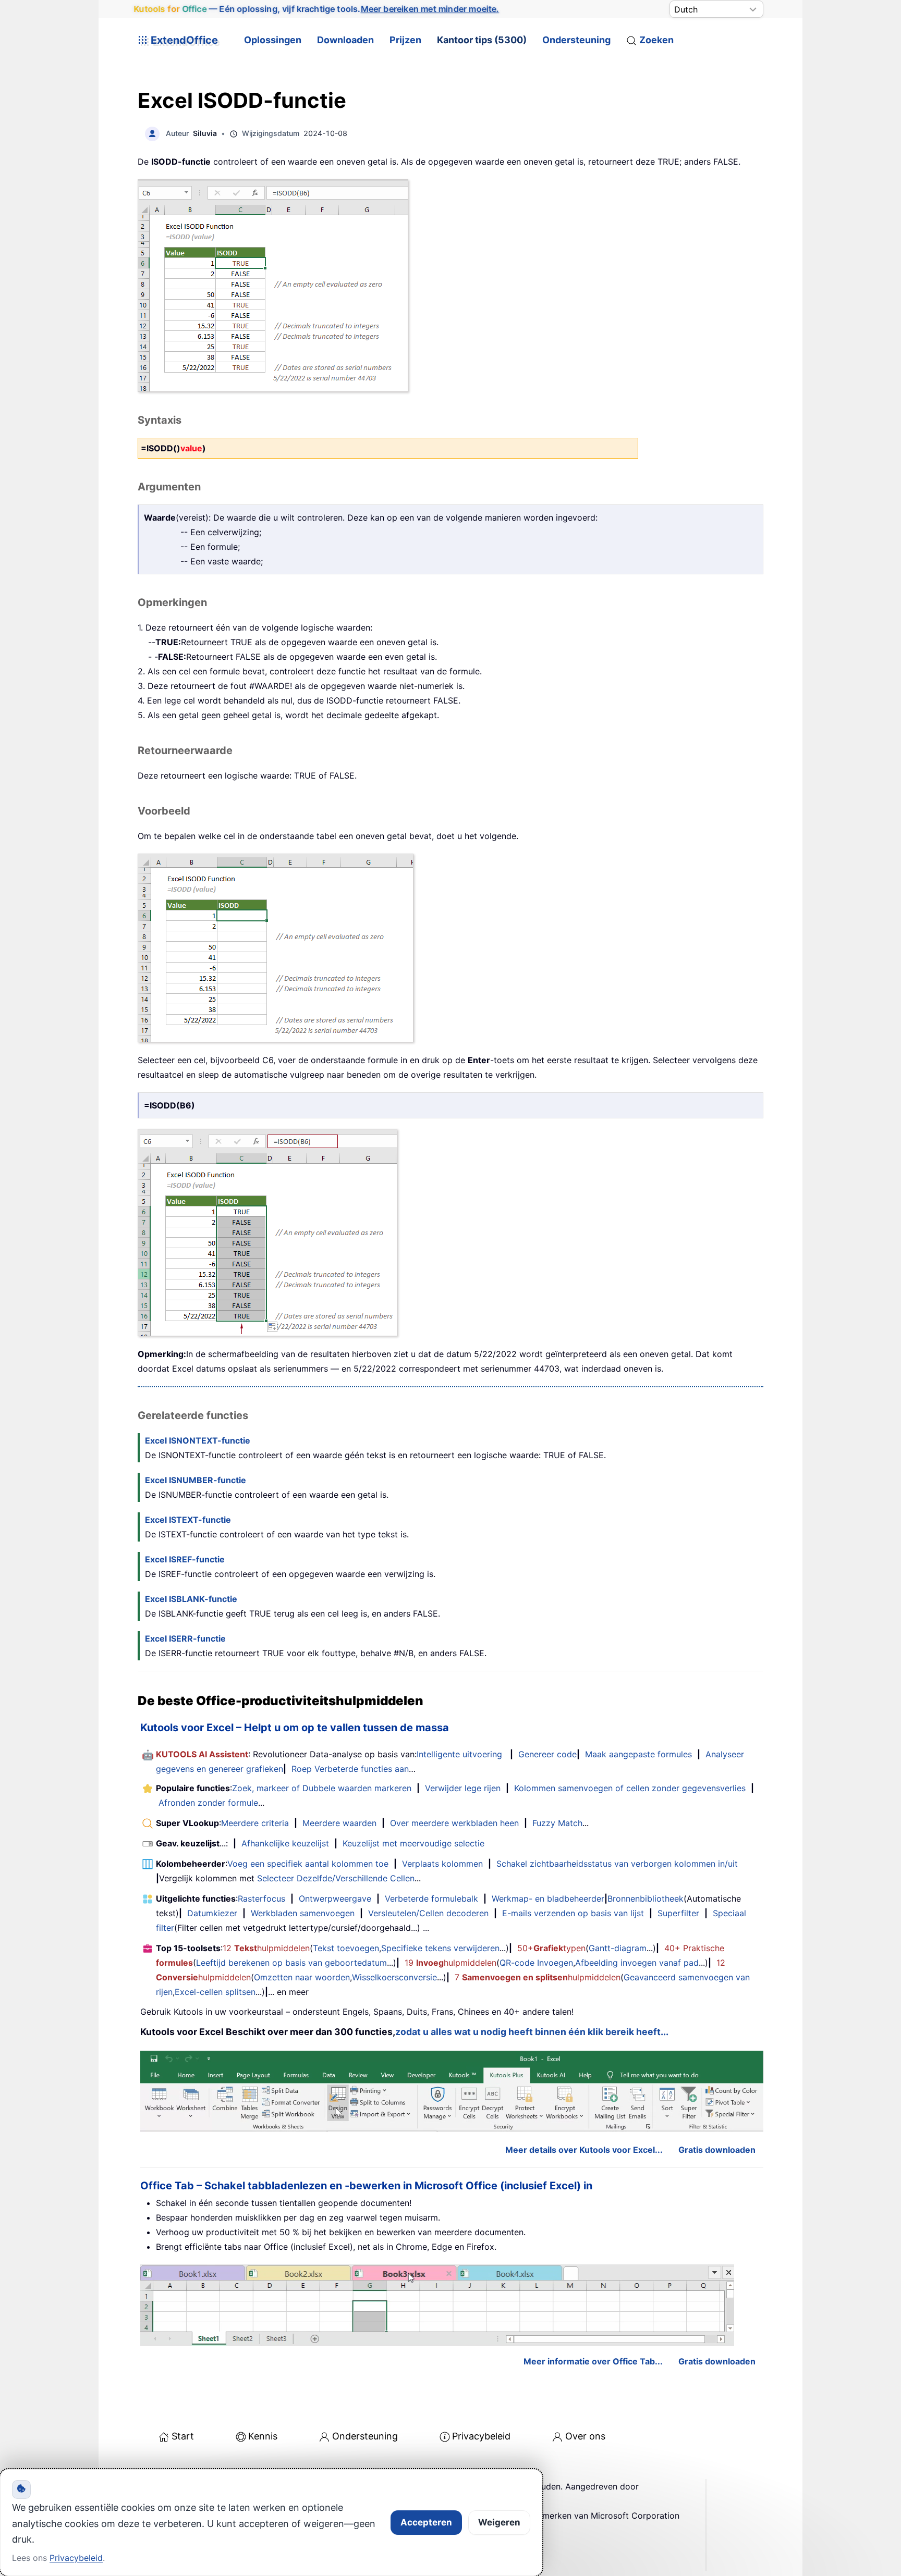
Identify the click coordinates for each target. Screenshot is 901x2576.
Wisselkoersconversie (394, 1977)
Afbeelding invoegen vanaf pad (637, 1963)
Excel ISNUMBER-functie (196, 1480)
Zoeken (656, 40)
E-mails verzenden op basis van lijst (573, 1913)
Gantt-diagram (618, 1948)
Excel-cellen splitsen (215, 1992)
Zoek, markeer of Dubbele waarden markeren (322, 1788)
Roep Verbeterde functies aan (350, 1769)
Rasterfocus (261, 1899)
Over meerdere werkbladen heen (454, 1823)
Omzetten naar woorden (302, 1977)
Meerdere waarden (339, 1823)
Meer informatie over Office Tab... (593, 2361)
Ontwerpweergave (335, 1899)
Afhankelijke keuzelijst (285, 1843)
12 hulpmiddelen (266, 1948)
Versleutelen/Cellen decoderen (428, 1913)
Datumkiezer (212, 1913)
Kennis (263, 2436)
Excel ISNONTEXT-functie (198, 1440)
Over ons (585, 2436)
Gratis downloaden (717, 2150)
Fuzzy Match (557, 1823)
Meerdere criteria (255, 1823)
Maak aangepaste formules (638, 1754)
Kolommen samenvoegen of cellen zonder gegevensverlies (630, 1788)
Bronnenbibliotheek (646, 1899)
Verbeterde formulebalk (431, 1899)
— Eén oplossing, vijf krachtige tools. (316, 9)
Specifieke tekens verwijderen (440, 1948)
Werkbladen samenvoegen (303, 1913)
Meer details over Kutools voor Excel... (584, 2150)
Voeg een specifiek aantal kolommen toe (308, 1864)
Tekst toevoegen (346, 1948)
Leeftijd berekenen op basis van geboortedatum (291, 1963)
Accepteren (426, 2522)
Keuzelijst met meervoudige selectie (413, 1843)
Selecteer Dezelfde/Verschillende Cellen (336, 1878)
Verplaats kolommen (442, 1864)
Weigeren (499, 2522)
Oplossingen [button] (273, 40)
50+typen (551, 1948)
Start (183, 2436)
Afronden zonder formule (208, 1803)
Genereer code (547, 1754)
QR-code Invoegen (536, 1963)
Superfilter (678, 1913)
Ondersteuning (576, 40)
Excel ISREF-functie (185, 1559)
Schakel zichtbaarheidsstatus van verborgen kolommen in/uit (617, 1864)
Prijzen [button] (405, 40)
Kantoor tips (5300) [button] (482, 40)
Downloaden (345, 40)
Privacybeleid (481, 2436)
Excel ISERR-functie (185, 1638)
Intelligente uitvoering (459, 1754)
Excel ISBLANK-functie (191, 1599)
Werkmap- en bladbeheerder (548, 1899)
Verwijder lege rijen (463, 1788)
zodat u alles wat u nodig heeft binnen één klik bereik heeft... (532, 2032)
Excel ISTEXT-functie (188, 1520)
